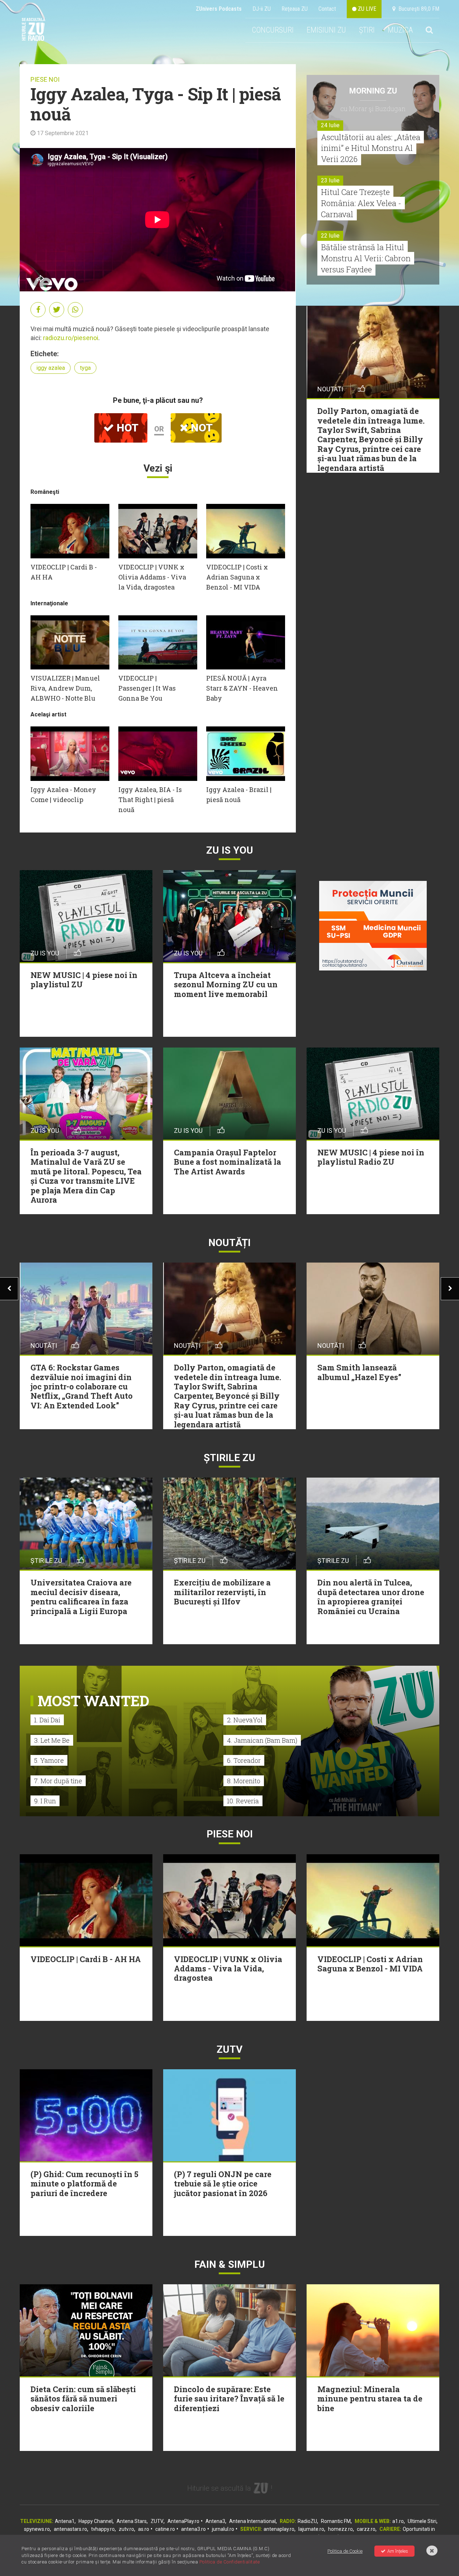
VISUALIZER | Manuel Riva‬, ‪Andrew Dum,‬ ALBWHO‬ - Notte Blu (65, 688)
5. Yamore (49, 1760)
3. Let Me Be (52, 1740)
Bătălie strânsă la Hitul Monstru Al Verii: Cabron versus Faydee (366, 258)
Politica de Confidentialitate (230, 2562)
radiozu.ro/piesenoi (71, 338)
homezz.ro (340, 2529)
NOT (200, 428)
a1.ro (398, 2521)
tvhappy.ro (103, 2529)
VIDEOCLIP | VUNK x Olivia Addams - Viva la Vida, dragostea (152, 577)
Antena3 (215, 2521)
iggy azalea (51, 368)
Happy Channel (96, 2521)
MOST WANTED (93, 1701)
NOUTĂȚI (229, 1243)
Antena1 (65, 2521)
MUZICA (400, 30)
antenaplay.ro (279, 2529)
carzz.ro (366, 2529)
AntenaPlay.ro (183, 2521)
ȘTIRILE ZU (229, 1458)
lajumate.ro (311, 2529)
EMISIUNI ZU (326, 30)
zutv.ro (126, 2529)
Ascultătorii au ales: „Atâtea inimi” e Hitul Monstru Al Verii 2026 (371, 148)
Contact (327, 9)
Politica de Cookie (345, 2551)
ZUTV (157, 2521)
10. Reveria (243, 1801)
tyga (85, 368)
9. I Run (45, 1801)
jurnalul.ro (223, 2529)
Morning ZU (373, 91)
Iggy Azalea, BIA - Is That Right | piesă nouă (150, 800)
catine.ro (165, 2529)
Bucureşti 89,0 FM (417, 9)
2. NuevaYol (245, 1720)
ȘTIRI (367, 30)
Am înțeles (398, 2551)
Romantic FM (336, 2521)
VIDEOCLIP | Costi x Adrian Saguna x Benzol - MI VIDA (237, 577)
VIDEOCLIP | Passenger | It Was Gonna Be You (147, 688)
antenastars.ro (70, 2529)
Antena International (252, 2521)
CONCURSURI (273, 30)
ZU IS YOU (230, 850)
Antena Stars (132, 2521)
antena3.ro (193, 2529)
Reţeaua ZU (295, 9)
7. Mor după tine (58, 1781)
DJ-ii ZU (262, 9)
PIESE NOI (45, 79)
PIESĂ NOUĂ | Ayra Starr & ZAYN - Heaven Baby (242, 688)
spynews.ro (37, 2529)
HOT (126, 428)
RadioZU (307, 2521)
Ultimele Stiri (422, 2521)
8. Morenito (244, 1781)
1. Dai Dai (47, 1720)
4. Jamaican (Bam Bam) (262, 1740)
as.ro (144, 2529)
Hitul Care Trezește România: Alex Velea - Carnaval (361, 203)
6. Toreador (244, 1760)
